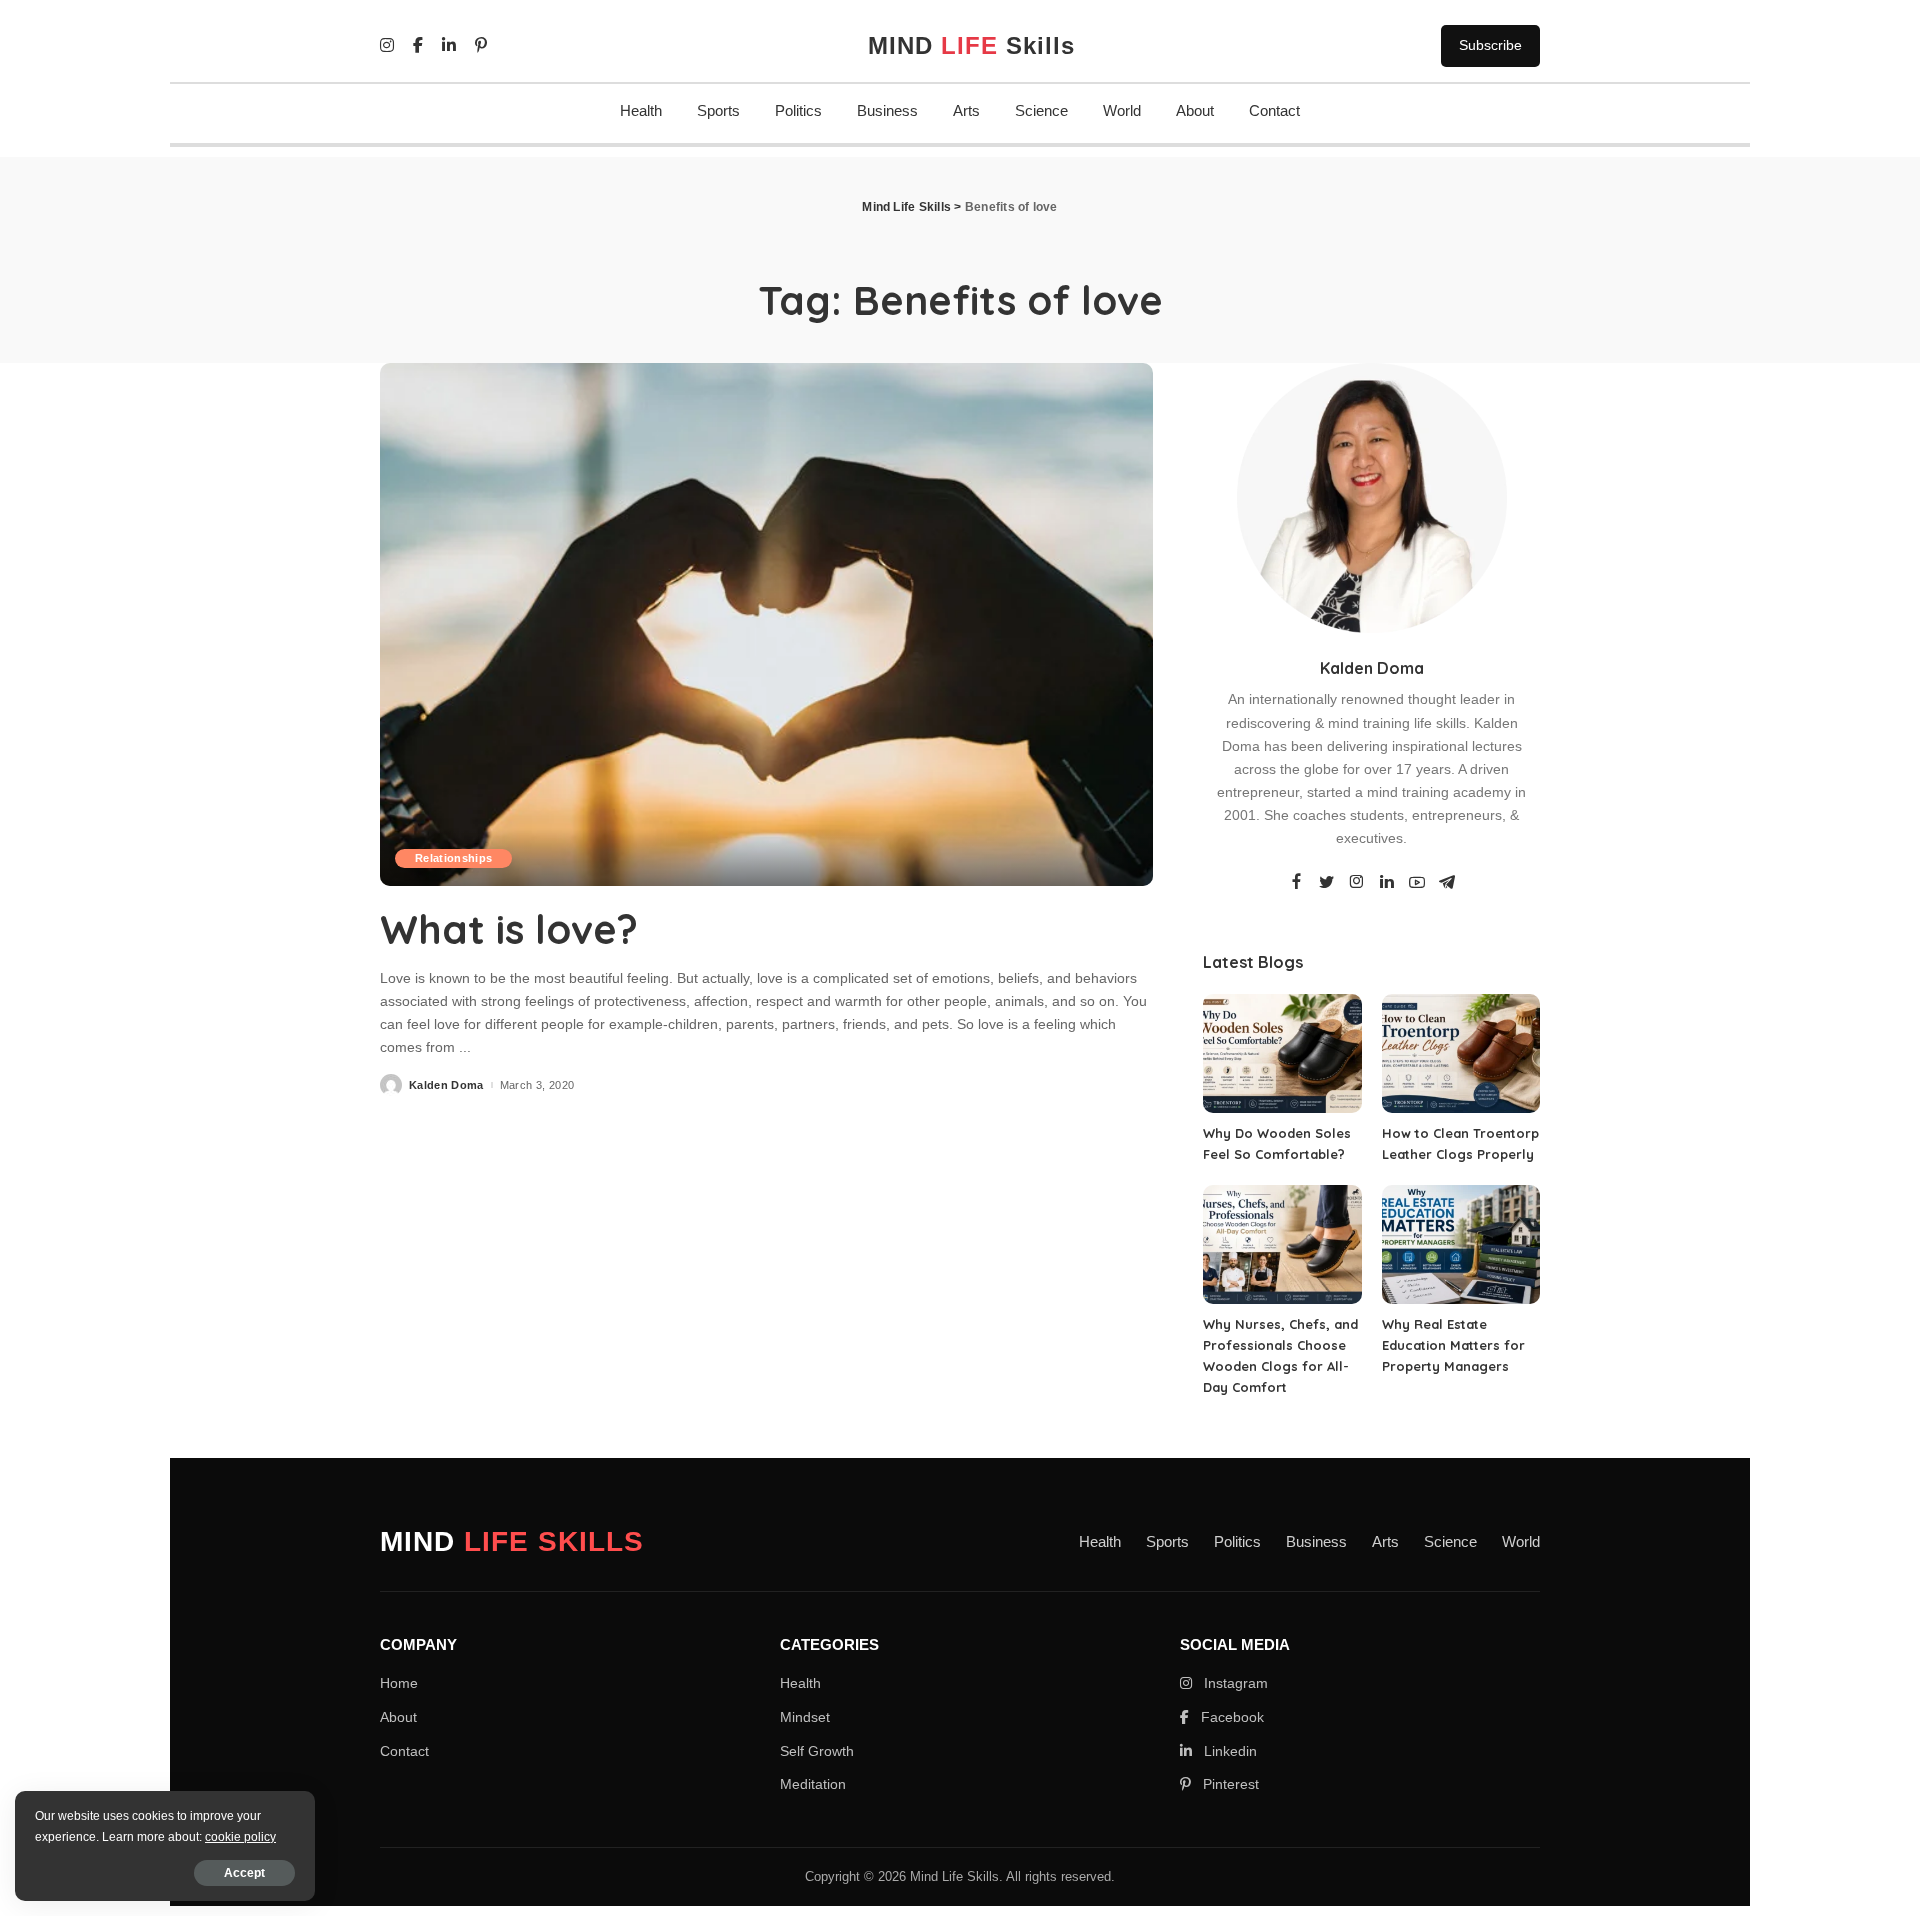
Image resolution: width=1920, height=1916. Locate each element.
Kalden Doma (446, 1085)
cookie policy (240, 1837)
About (1195, 110)
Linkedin (1228, 1751)
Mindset (805, 1717)
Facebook (1230, 1717)
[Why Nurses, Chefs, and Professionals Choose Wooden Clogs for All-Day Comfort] (1282, 1244)
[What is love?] (766, 624)
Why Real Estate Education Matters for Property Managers (1453, 1345)
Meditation (813, 1784)
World (1122, 110)
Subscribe (1490, 45)
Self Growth (817, 1751)
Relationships (453, 858)
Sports (718, 110)
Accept (244, 1873)
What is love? (509, 929)
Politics (798, 110)
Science (1041, 110)
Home (399, 1683)
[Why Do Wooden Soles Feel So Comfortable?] (1282, 1053)
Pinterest (1229, 1784)
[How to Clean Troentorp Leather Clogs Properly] (1461, 1053)
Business (887, 110)
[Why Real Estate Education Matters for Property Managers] (1461, 1244)
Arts (966, 110)
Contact (1274, 110)
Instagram (1234, 1683)
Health (641, 110)
